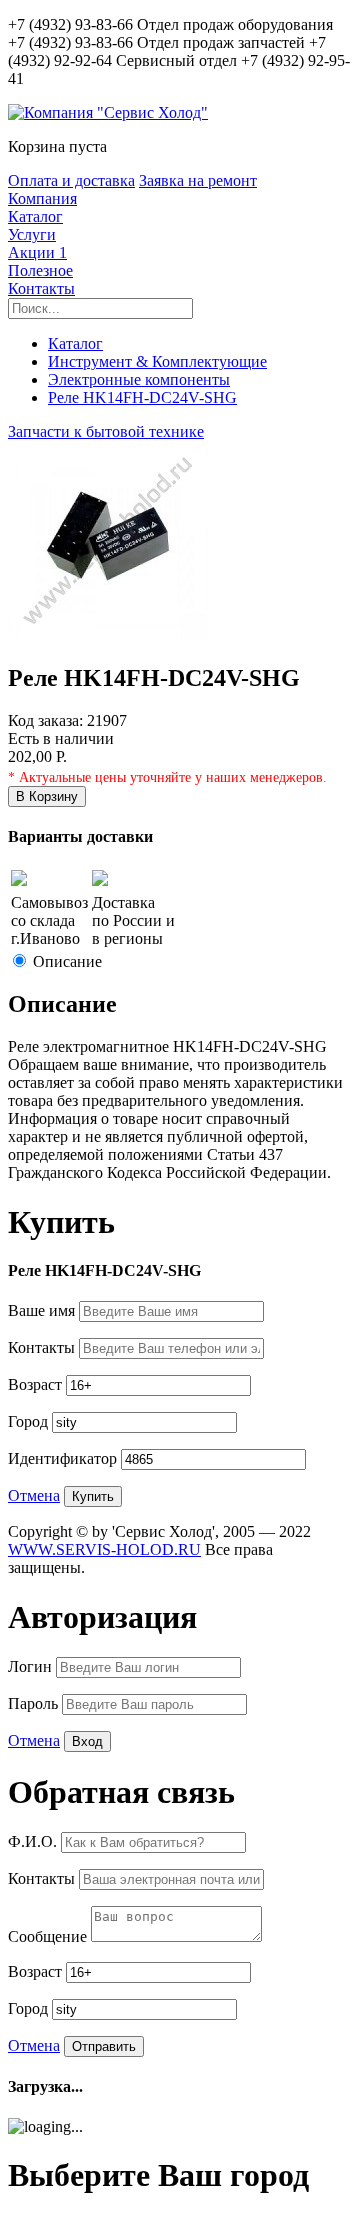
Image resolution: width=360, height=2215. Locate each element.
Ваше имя (43, 1310)
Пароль (35, 1703)
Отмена (34, 1495)
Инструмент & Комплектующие (157, 361)
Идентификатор (64, 1458)
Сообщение (49, 1936)
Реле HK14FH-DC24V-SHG (142, 397)
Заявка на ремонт (198, 180)
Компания (42, 198)
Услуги (32, 234)
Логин (32, 1666)
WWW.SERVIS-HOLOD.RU (104, 1549)
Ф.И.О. (34, 1841)
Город (30, 1421)
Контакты (41, 288)
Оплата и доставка (71, 180)
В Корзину (47, 796)
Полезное (40, 270)
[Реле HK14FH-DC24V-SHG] (108, 635)
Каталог (35, 216)
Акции (37, 252)
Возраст (37, 1384)
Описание (67, 961)
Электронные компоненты (139, 379)
